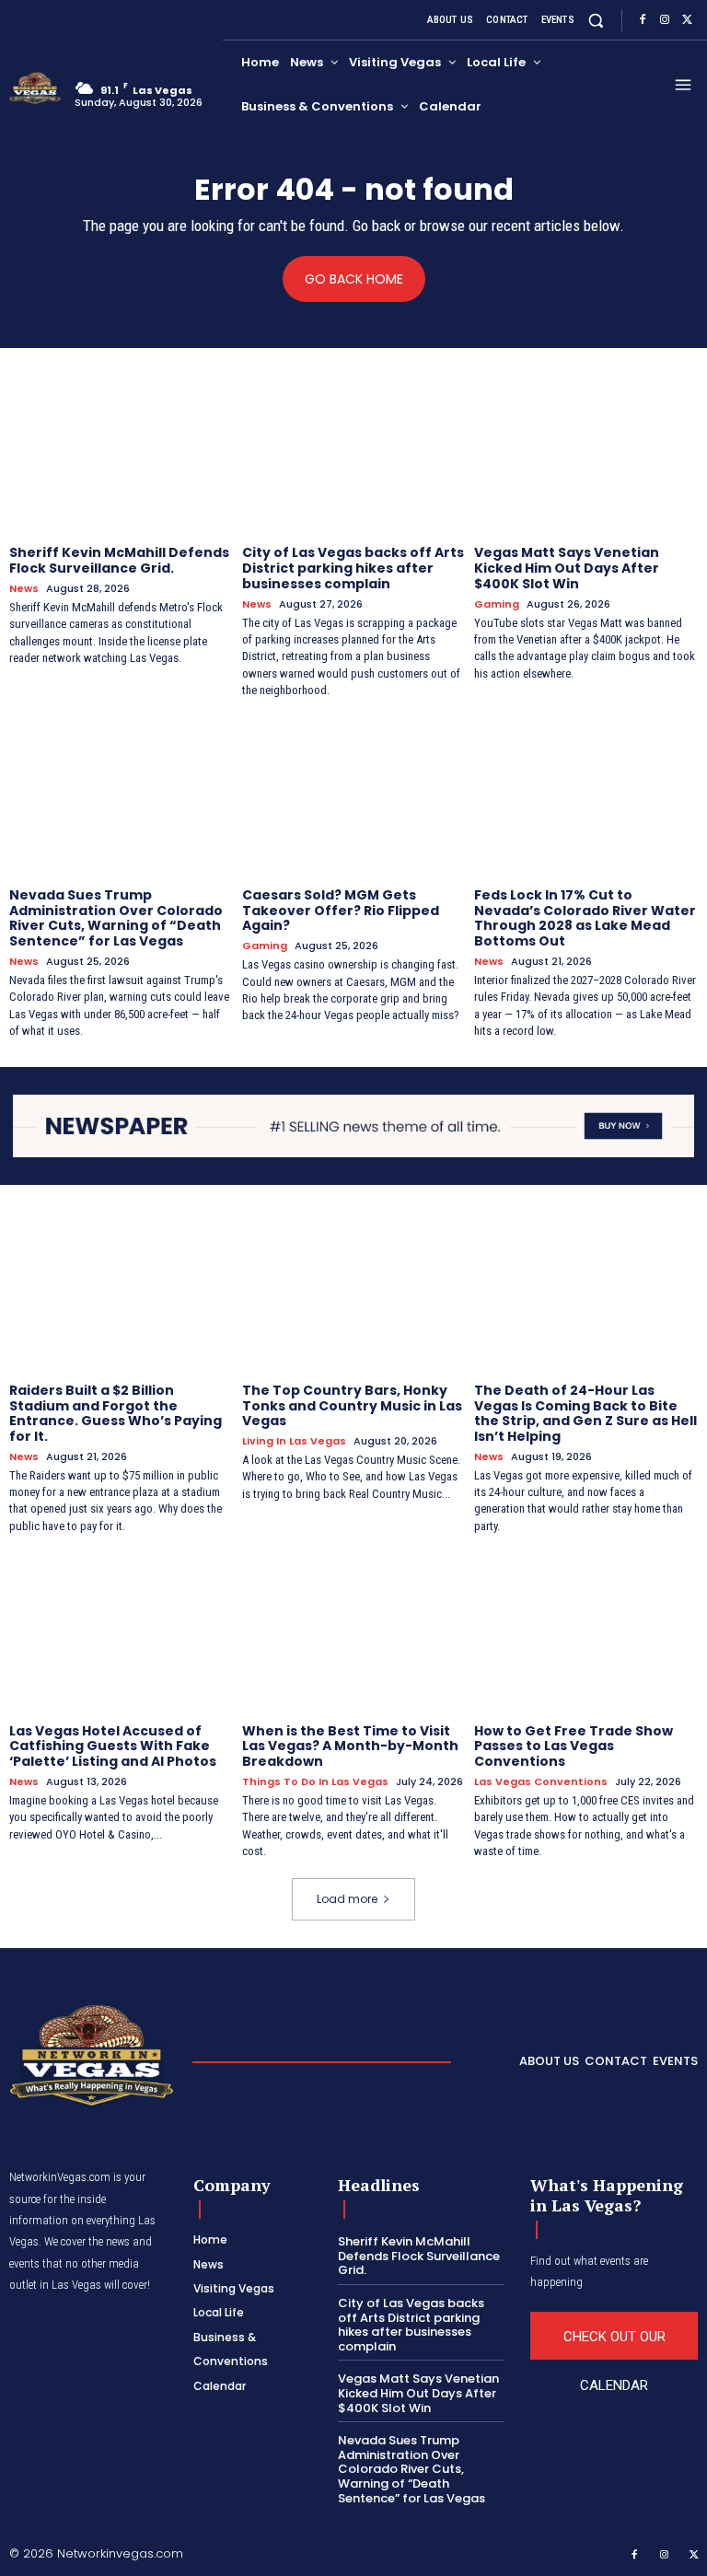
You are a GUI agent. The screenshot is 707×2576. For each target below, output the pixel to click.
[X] (687, 20)
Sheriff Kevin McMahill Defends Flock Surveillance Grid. (119, 560)
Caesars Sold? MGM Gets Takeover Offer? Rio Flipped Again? (341, 911)
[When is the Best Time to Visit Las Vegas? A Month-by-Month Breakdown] (354, 1631)
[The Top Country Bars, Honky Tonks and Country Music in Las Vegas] (354, 1291)
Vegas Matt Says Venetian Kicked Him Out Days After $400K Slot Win (567, 568)
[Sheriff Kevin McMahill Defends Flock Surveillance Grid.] (121, 454)
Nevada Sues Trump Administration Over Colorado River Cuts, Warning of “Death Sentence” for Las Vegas (116, 918)
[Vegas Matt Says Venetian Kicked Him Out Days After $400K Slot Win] (586, 454)
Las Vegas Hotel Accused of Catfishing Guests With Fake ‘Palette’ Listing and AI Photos (113, 1746)
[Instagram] (665, 20)
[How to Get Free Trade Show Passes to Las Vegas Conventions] (586, 1631)
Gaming (497, 604)
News (24, 589)
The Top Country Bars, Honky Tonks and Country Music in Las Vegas (352, 1406)
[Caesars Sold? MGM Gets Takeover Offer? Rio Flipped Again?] (354, 795)
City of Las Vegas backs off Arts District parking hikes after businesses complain (353, 568)
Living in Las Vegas (294, 1441)
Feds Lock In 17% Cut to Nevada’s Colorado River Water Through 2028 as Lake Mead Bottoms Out (585, 918)
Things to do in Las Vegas (315, 1782)
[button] (596, 20)
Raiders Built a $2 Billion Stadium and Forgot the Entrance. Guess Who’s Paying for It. (116, 1413)
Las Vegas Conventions (541, 1782)
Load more (347, 1899)
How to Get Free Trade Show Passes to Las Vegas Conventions (574, 1746)
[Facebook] (643, 20)
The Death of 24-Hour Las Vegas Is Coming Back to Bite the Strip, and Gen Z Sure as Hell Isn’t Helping (585, 1413)
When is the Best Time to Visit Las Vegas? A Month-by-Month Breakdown (350, 1746)
